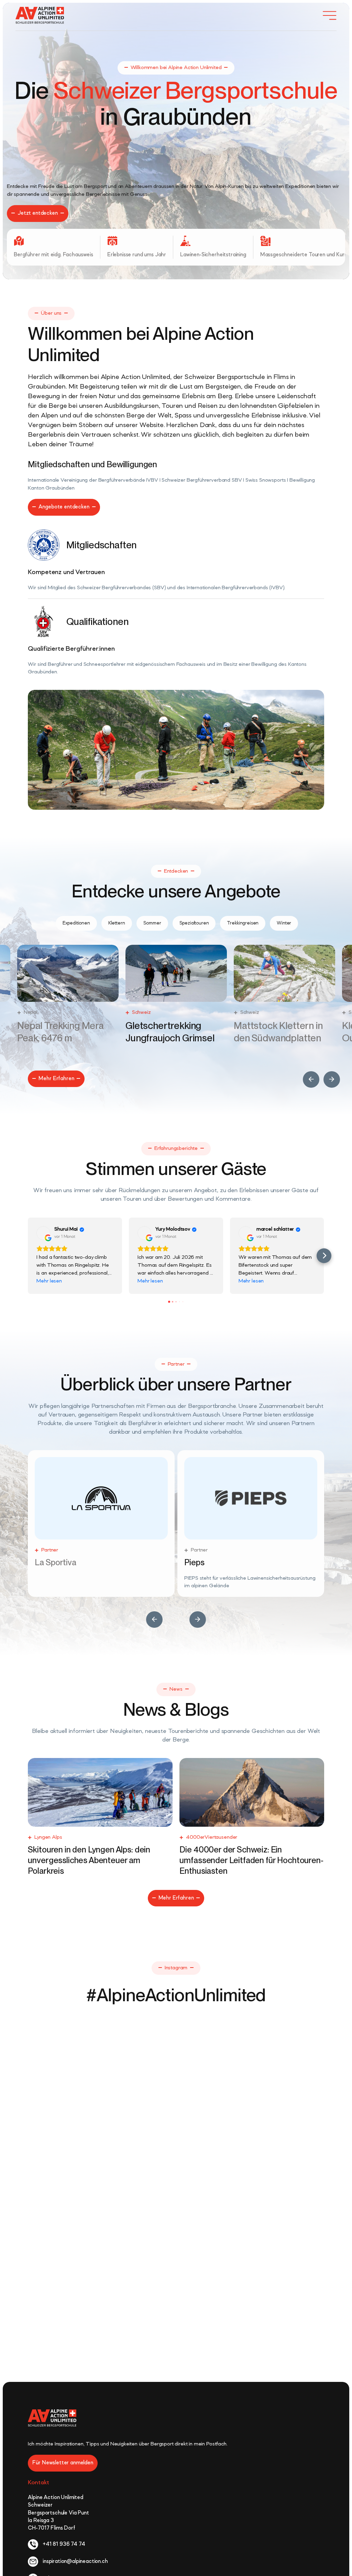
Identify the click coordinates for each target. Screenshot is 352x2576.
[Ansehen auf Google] (43, 1233)
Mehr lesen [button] (49, 1281)
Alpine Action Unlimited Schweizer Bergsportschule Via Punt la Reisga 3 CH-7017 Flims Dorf (58, 2505)
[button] (311, 1079)
